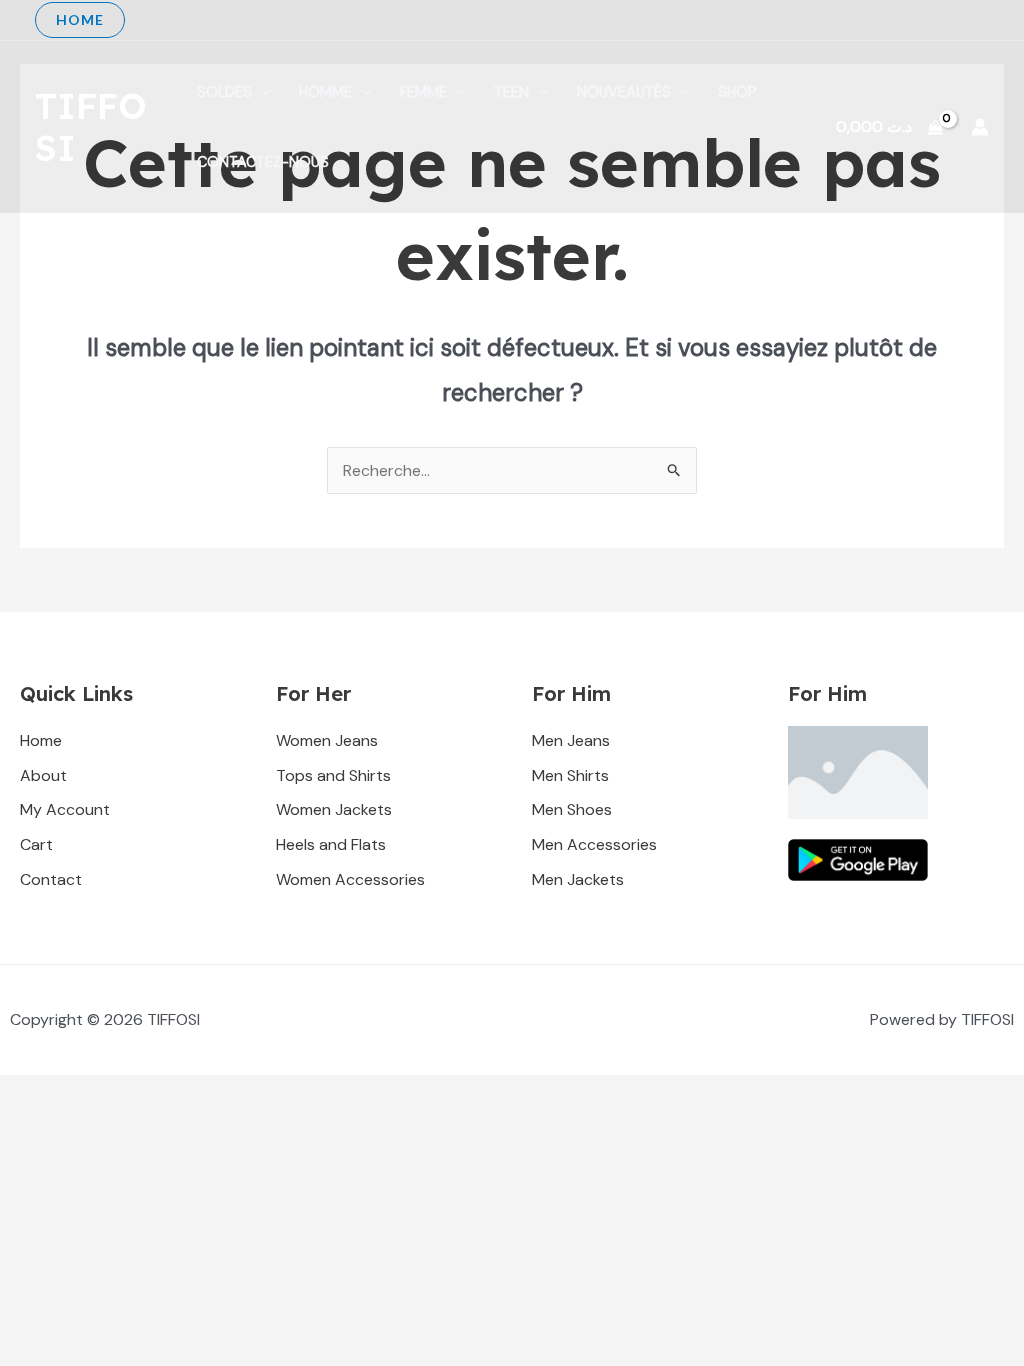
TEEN (511, 92)
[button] (80, 20)
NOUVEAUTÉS (624, 92)
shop (737, 92)
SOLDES (224, 92)
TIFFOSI (91, 127)
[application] (261, 92)
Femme (423, 92)
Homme (325, 92)
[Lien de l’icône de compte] (980, 127)
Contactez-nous (263, 162)
